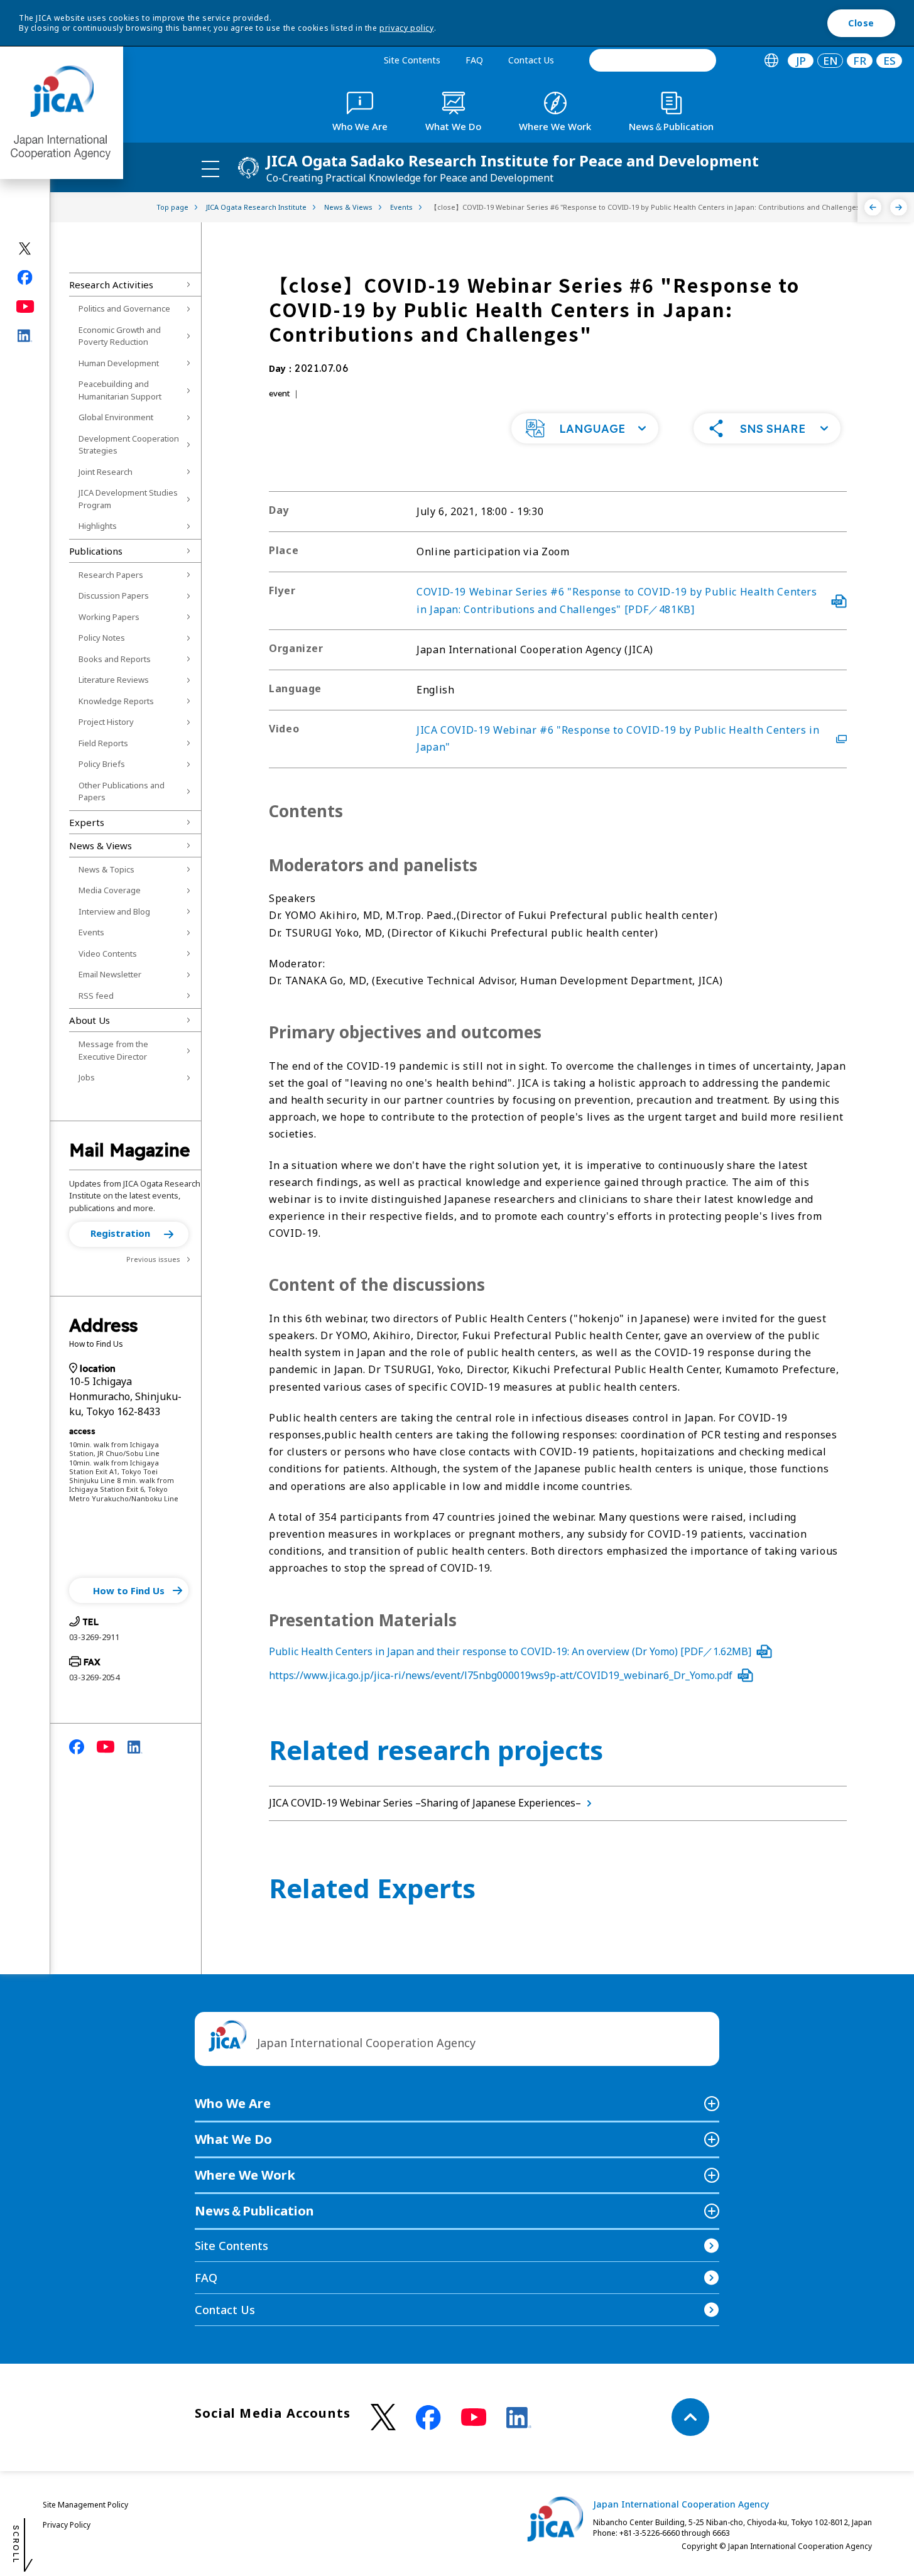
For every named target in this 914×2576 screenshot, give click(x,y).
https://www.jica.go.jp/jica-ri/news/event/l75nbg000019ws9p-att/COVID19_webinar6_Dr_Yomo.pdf (501, 1675)
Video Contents (108, 954)
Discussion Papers (114, 595)
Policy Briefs (102, 764)
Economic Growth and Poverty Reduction (120, 336)
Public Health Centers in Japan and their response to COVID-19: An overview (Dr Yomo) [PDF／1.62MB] (510, 1651)
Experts (87, 822)
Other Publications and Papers (122, 791)
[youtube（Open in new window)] (25, 307)
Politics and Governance (124, 308)
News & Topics (106, 869)
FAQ (474, 60)
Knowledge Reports (116, 701)
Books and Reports (115, 659)
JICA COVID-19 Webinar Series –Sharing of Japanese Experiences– (425, 1803)
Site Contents (412, 60)
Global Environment (116, 417)
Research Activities (111, 285)
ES (890, 61)
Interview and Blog (114, 911)
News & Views (101, 845)
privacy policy (406, 28)
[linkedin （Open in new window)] (519, 2418)
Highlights (98, 526)
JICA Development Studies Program (128, 499)
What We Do (233, 2139)
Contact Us (531, 60)
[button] (129, 1234)
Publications (96, 551)
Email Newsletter (110, 974)
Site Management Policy (85, 2505)
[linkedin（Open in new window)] (25, 336)
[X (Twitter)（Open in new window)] (25, 249)
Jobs (87, 1077)
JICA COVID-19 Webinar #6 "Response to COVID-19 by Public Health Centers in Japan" (618, 738)
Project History (106, 722)
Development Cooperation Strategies (129, 445)
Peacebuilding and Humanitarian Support (120, 390)
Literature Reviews (114, 680)
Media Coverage (110, 890)
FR (860, 61)
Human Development (119, 363)
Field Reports (103, 743)
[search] (653, 60)
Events (91, 932)
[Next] (899, 207)
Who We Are (233, 2103)
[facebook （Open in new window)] (428, 2418)
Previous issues (153, 1259)
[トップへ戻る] (690, 2417)
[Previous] (873, 207)
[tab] (771, 61)
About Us (90, 1020)
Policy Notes (102, 638)
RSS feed (96, 996)
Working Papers (109, 617)
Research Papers (111, 575)
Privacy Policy (67, 2525)
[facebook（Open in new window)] (25, 278)
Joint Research (106, 472)
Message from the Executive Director (113, 1050)
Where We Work (245, 2175)
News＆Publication (254, 2211)
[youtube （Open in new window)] (474, 2417)
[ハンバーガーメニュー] (210, 168)
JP (801, 61)
